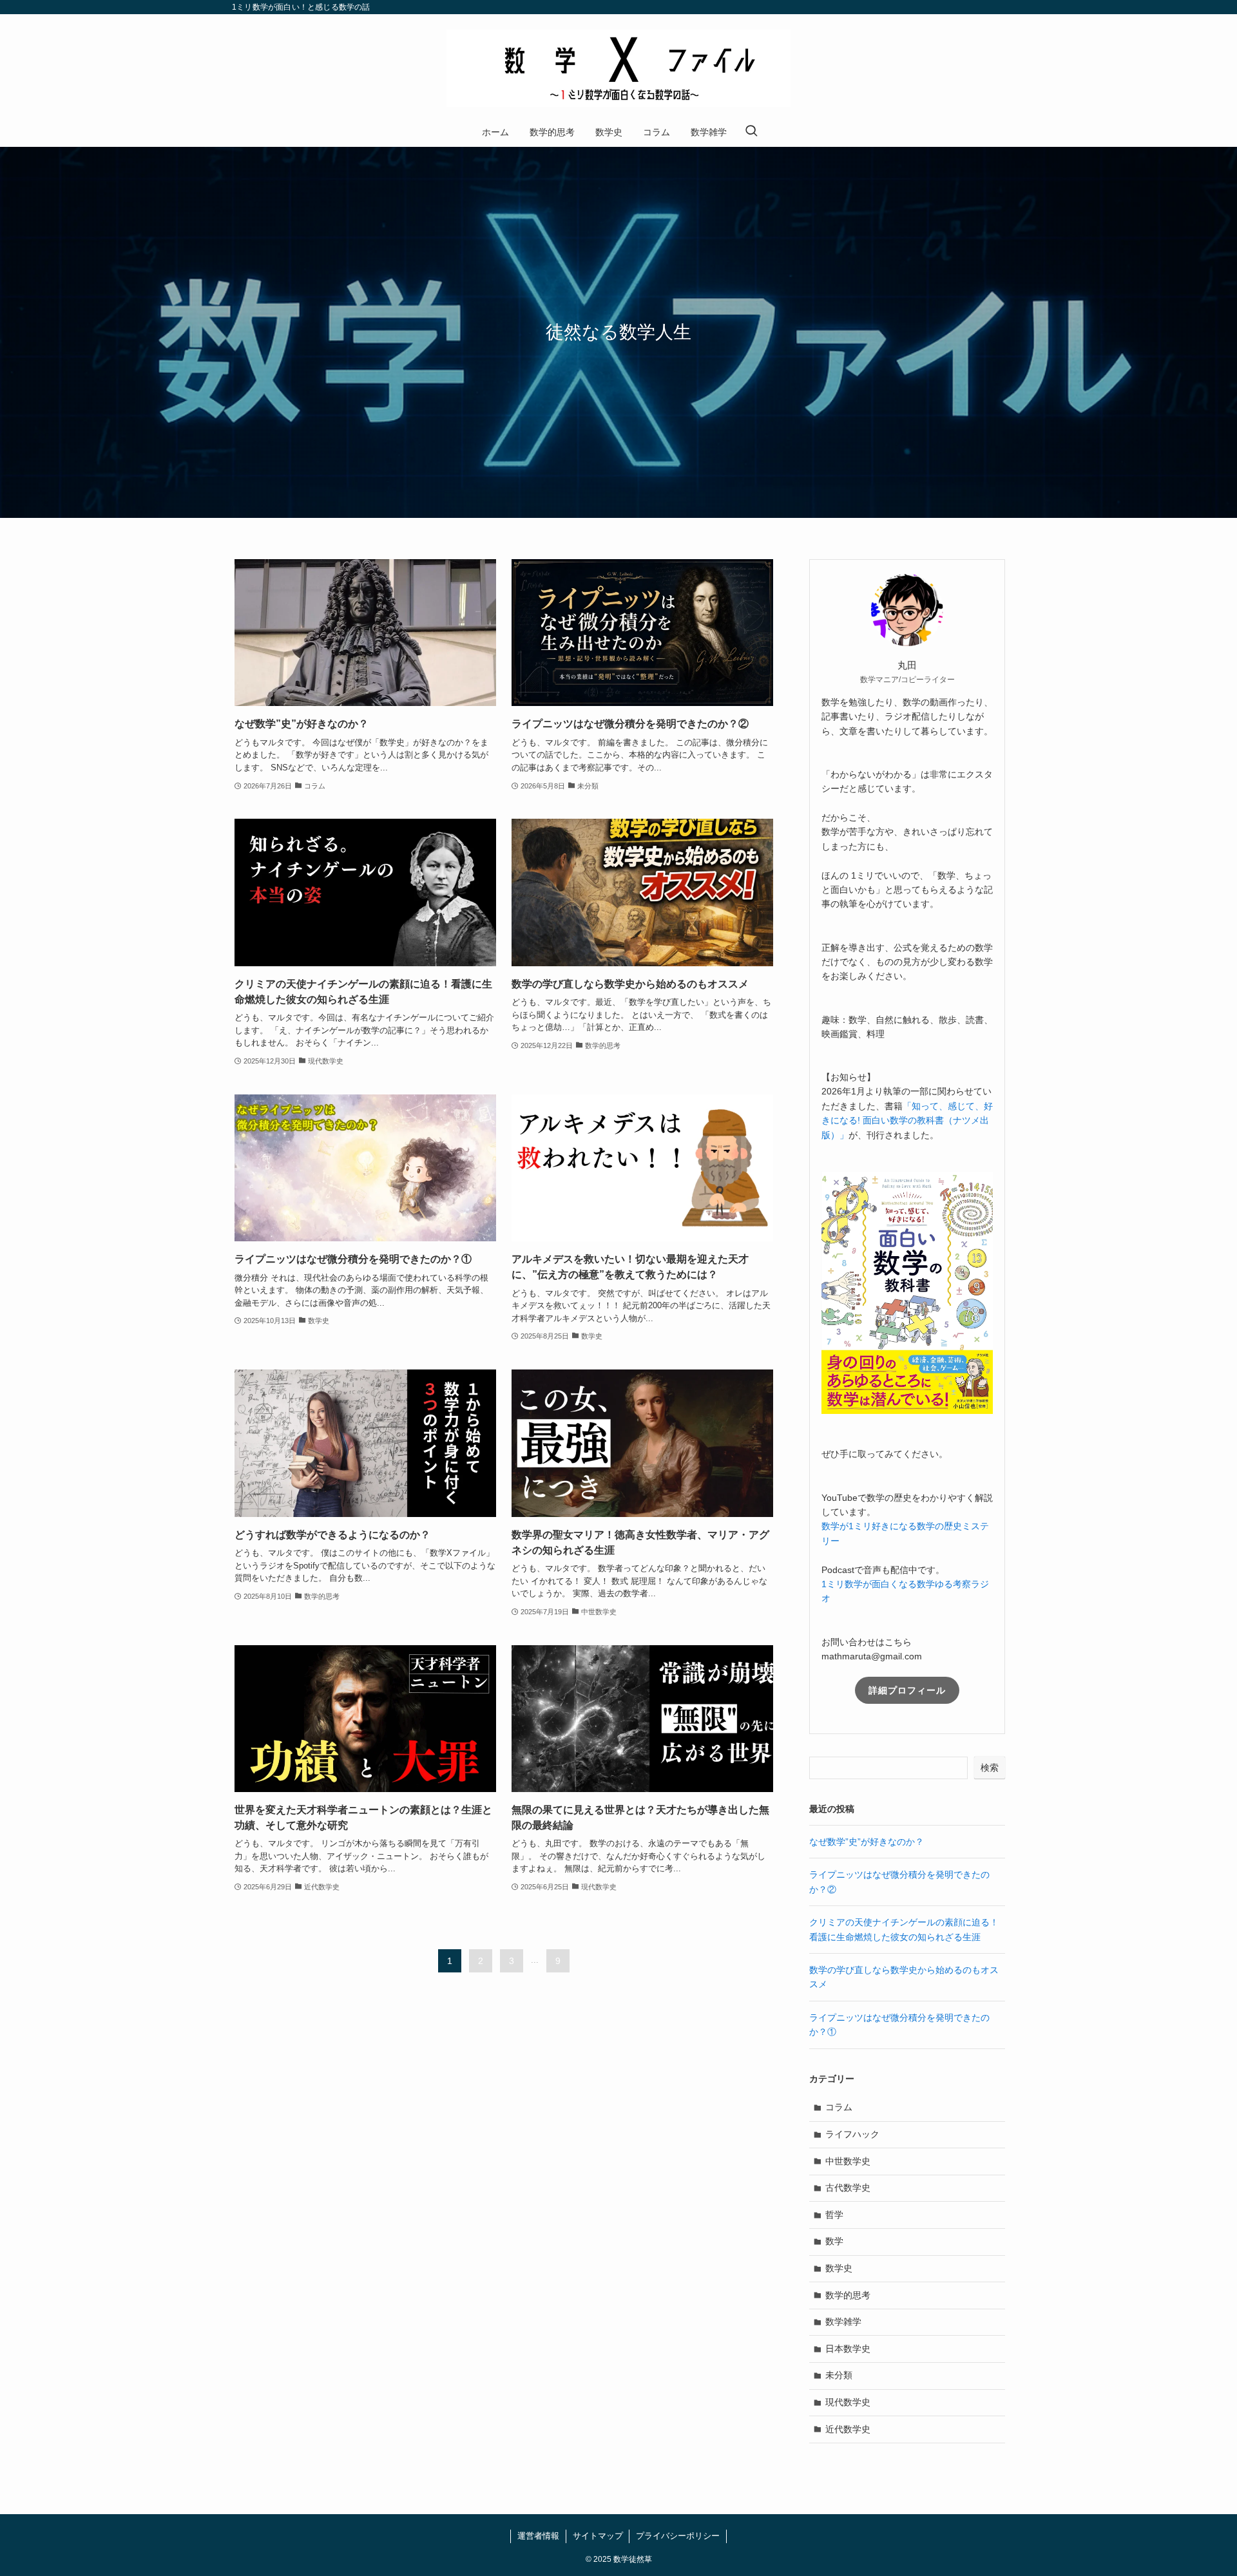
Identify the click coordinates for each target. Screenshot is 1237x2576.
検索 (990, 1768)
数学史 (839, 2268)
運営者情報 (538, 2536)
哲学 (834, 2215)
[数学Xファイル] (618, 68)
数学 (834, 2241)
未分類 (839, 2375)
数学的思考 (848, 2295)
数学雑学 (843, 2322)
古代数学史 (848, 2188)
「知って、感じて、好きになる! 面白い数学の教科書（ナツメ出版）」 (907, 1121)
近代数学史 (848, 2429)
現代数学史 (848, 2402)
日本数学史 (848, 2349)
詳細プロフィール (907, 1690)
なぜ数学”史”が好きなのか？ (867, 1842)
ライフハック (852, 2134)
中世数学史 (848, 2161)
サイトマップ (598, 2536)
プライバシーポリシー (678, 2536)
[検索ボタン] (751, 132)
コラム (839, 2107)
